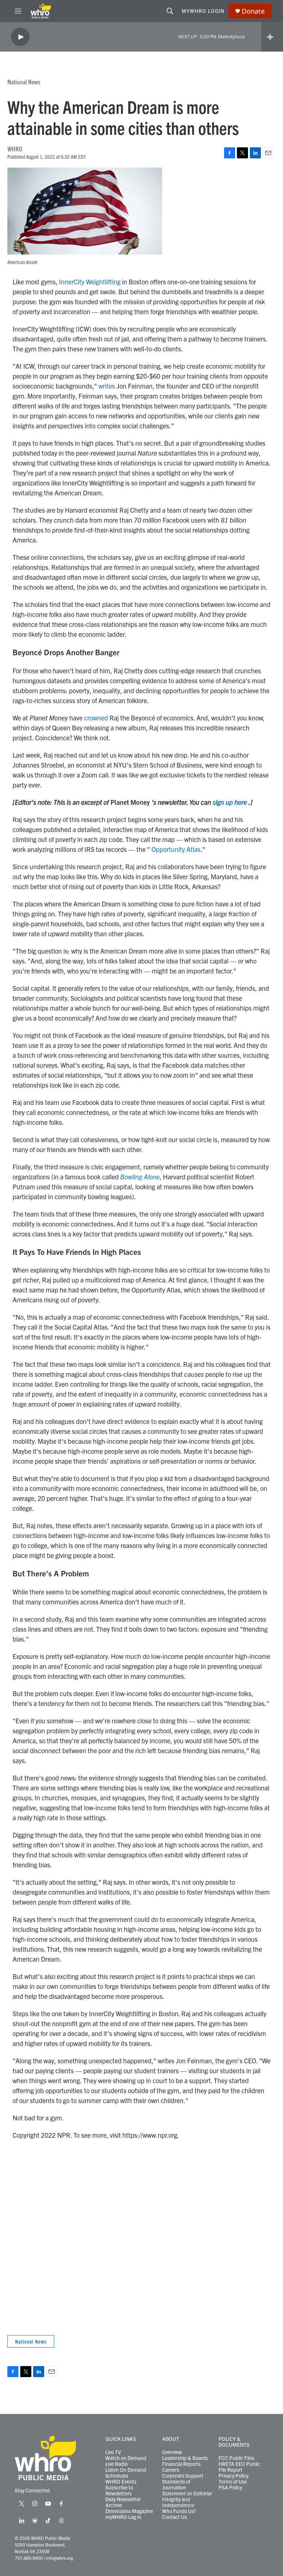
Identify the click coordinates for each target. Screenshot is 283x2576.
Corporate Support (183, 2476)
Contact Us (174, 2517)
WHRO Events (121, 2482)
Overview (172, 2452)
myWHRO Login (203, 11)
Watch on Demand (126, 2458)
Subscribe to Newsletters (119, 2491)
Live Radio (116, 2464)
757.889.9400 (29, 2558)
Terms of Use (233, 2482)
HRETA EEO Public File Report (239, 2467)
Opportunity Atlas (176, 849)
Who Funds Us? (179, 2511)
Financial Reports (181, 2464)
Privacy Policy (233, 2476)
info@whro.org (60, 2558)
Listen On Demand (126, 2470)
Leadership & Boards (185, 2458)
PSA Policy (230, 2488)
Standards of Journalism (176, 2485)
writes (107, 386)
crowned (96, 718)
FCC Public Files (236, 2458)
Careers (171, 2470)
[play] (20, 37)
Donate (253, 11)
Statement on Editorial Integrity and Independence (187, 2499)
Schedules (117, 2476)
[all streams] (272, 37)
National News (24, 82)
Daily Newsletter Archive (123, 2502)
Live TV (113, 2452)
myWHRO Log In (123, 2517)
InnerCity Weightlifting (90, 282)
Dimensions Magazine (129, 2511)
